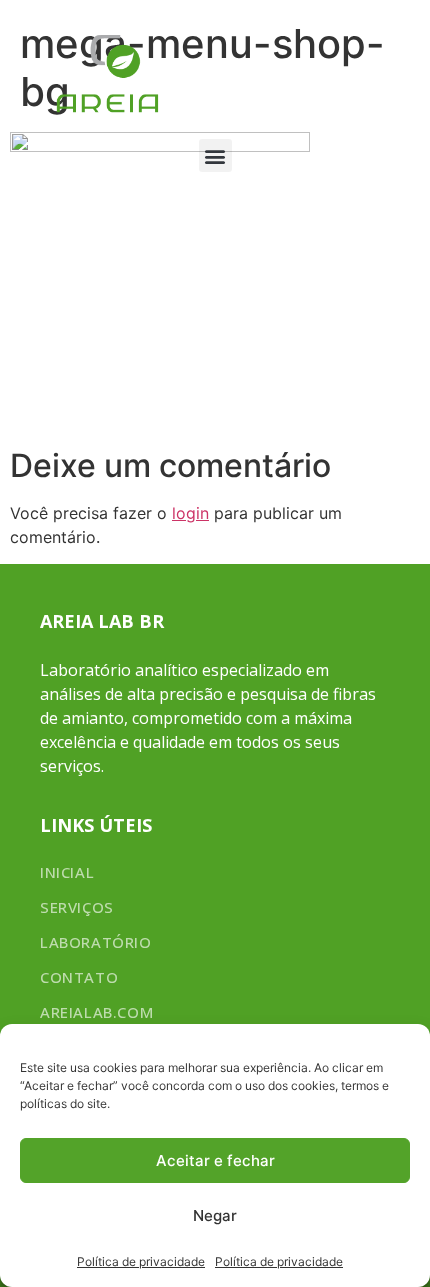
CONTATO (79, 977)
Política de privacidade (141, 1261)
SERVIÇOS (77, 907)
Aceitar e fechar (215, 1160)
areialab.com (96, 1012)
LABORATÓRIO (96, 942)
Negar (215, 1215)
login (190, 513)
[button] (215, 155)
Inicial (67, 872)
